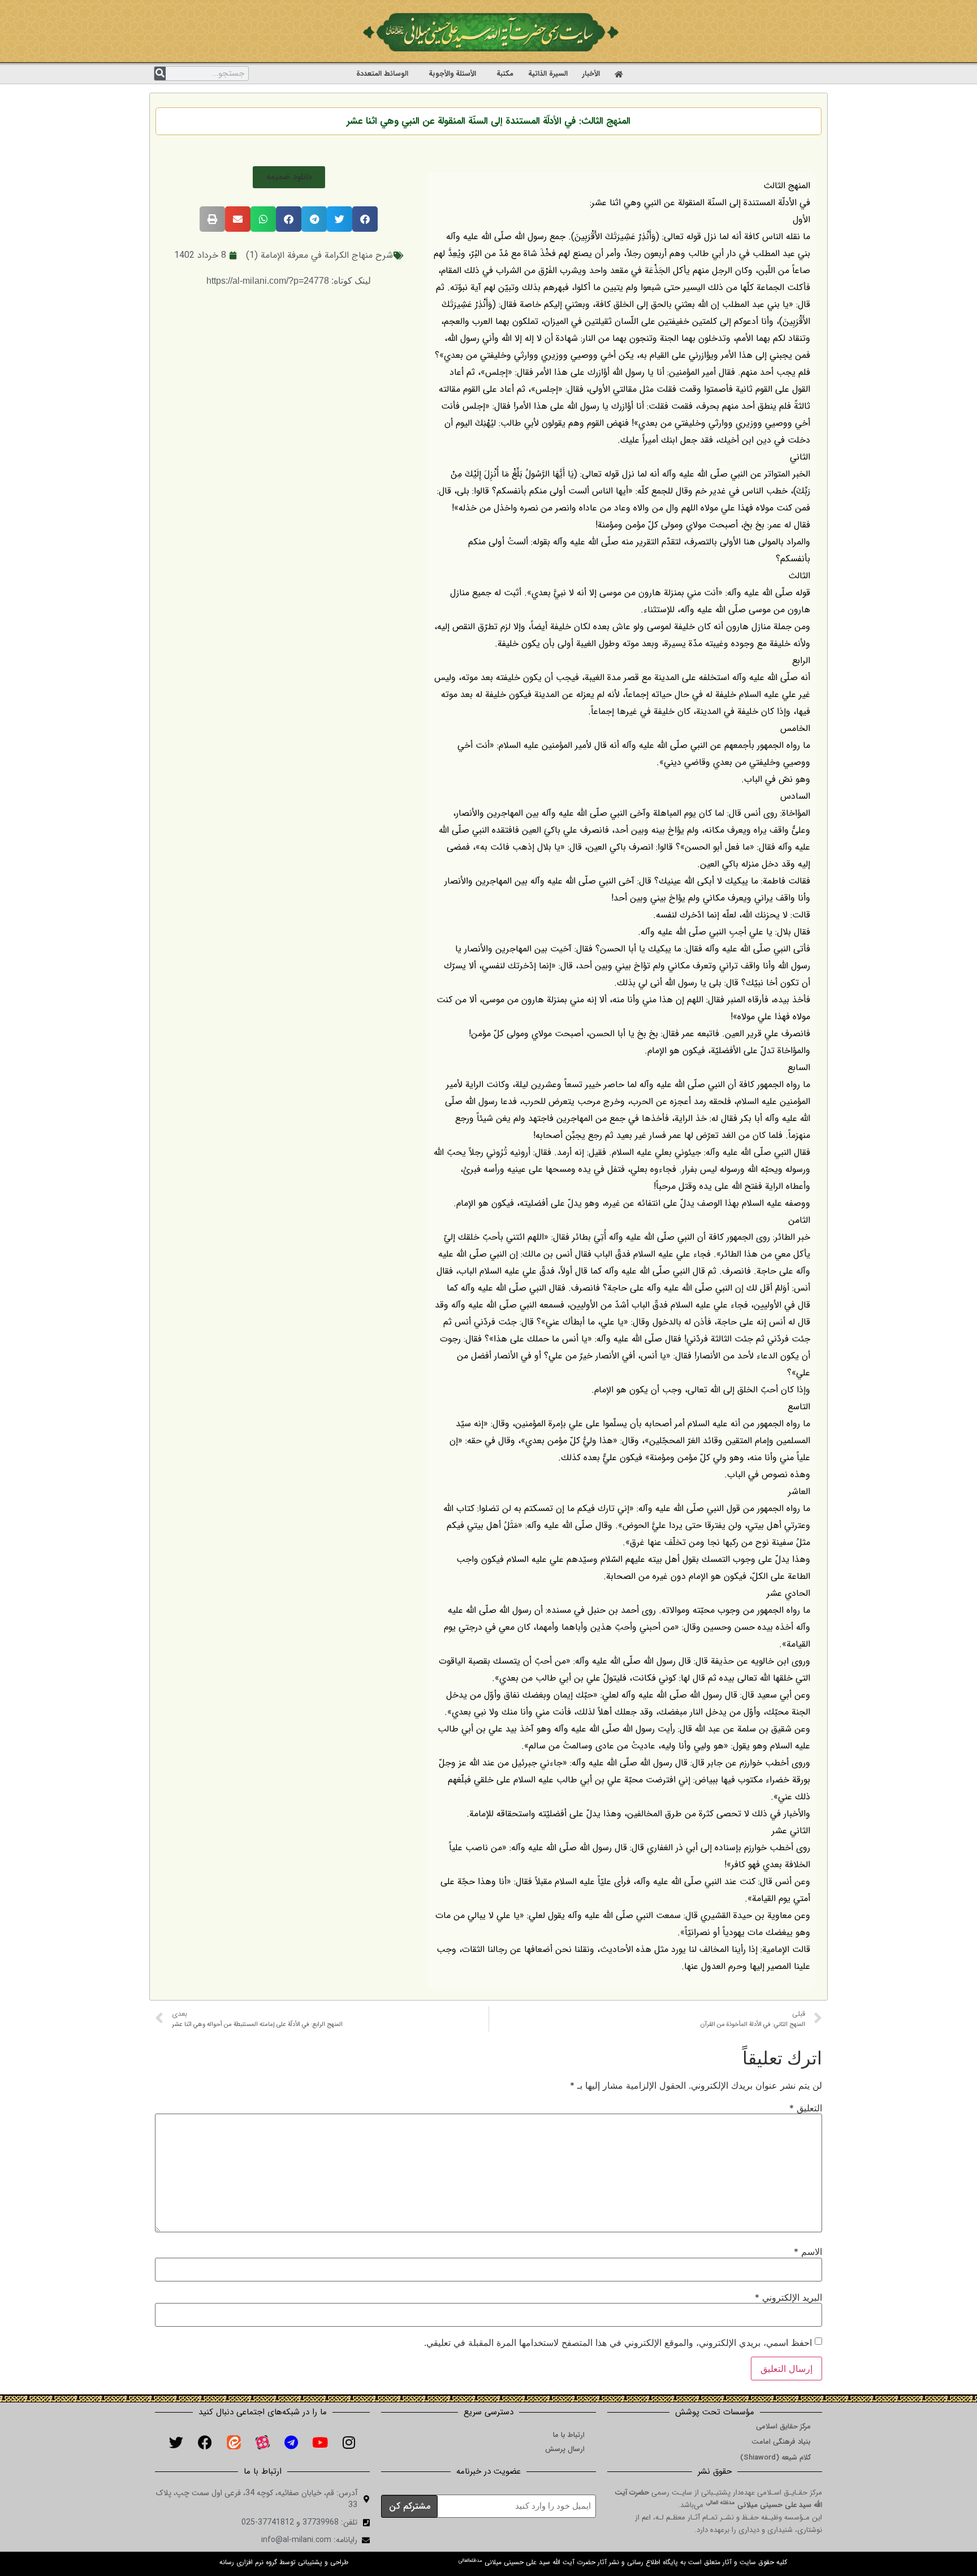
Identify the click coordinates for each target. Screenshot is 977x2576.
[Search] (160, 73)
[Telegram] (291, 2442)
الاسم (808, 2252)
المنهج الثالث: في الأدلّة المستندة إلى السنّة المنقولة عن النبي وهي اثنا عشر (488, 121)
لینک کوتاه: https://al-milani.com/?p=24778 (289, 281)
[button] (289, 177)
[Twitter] (176, 2442)
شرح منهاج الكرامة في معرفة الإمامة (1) (319, 255)
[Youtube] (320, 2442)
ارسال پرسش (565, 2449)
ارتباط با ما (569, 2435)
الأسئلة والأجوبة (452, 74)
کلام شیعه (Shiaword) (775, 2458)
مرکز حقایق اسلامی (783, 2426)
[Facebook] (205, 2442)
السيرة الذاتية (548, 74)
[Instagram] (349, 2442)
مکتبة (505, 74)
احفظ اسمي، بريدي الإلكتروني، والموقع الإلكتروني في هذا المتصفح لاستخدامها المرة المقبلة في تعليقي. (618, 2343)
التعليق (806, 2108)
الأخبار (591, 74)
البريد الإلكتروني (788, 2297)
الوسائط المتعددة (382, 74)
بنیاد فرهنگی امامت (781, 2442)
